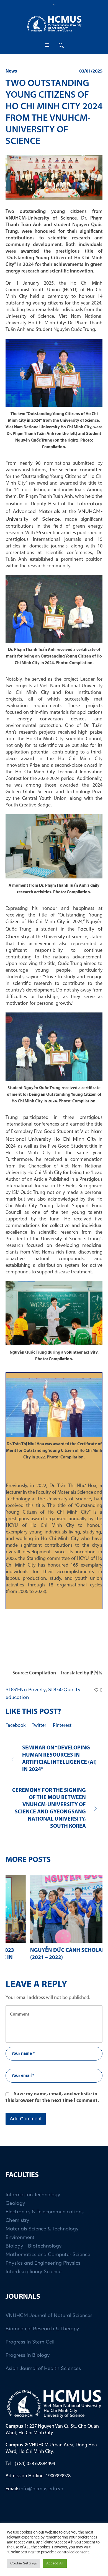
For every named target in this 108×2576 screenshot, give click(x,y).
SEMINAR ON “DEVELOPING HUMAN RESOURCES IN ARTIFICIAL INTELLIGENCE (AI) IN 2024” (59, 1759)
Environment (20, 2231)
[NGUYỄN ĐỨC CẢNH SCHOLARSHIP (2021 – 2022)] (54, 1909)
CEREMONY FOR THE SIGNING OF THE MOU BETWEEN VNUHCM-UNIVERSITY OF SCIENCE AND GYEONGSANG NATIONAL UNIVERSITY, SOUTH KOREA (49, 1808)
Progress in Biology (28, 2348)
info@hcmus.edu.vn (41, 2482)
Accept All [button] (55, 2563)
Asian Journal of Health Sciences (43, 2362)
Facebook (16, 1726)
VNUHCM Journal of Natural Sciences (49, 2309)
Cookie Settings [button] (24, 2563)
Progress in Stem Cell (30, 2335)
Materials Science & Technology (42, 2222)
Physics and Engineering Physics (43, 2256)
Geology (15, 2196)
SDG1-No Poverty (26, 1690)
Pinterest (62, 1726)
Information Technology (33, 2188)
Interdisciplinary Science (34, 2265)
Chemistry (17, 2214)
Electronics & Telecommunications (45, 2205)
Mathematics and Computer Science (48, 2248)
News (11, 71)
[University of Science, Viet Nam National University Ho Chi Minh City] (54, 24)
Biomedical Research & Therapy (42, 2322)
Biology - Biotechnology (34, 2239)
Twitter (39, 1726)
